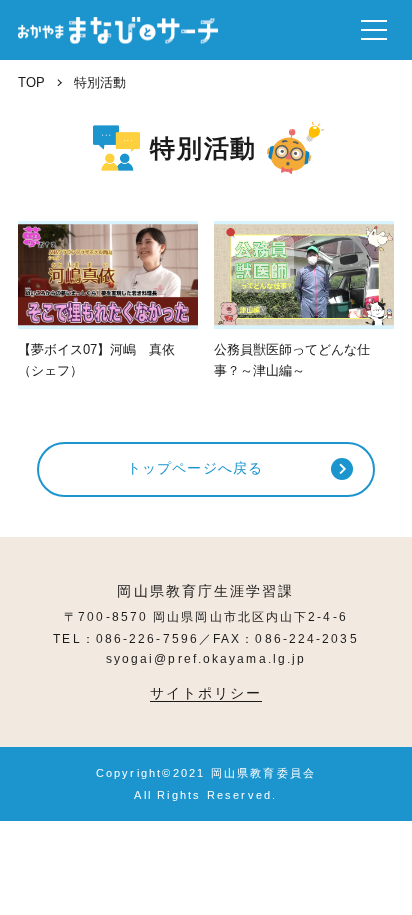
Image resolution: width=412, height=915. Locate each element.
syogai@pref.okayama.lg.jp (206, 659)
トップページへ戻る (195, 468)
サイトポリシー (206, 693)
